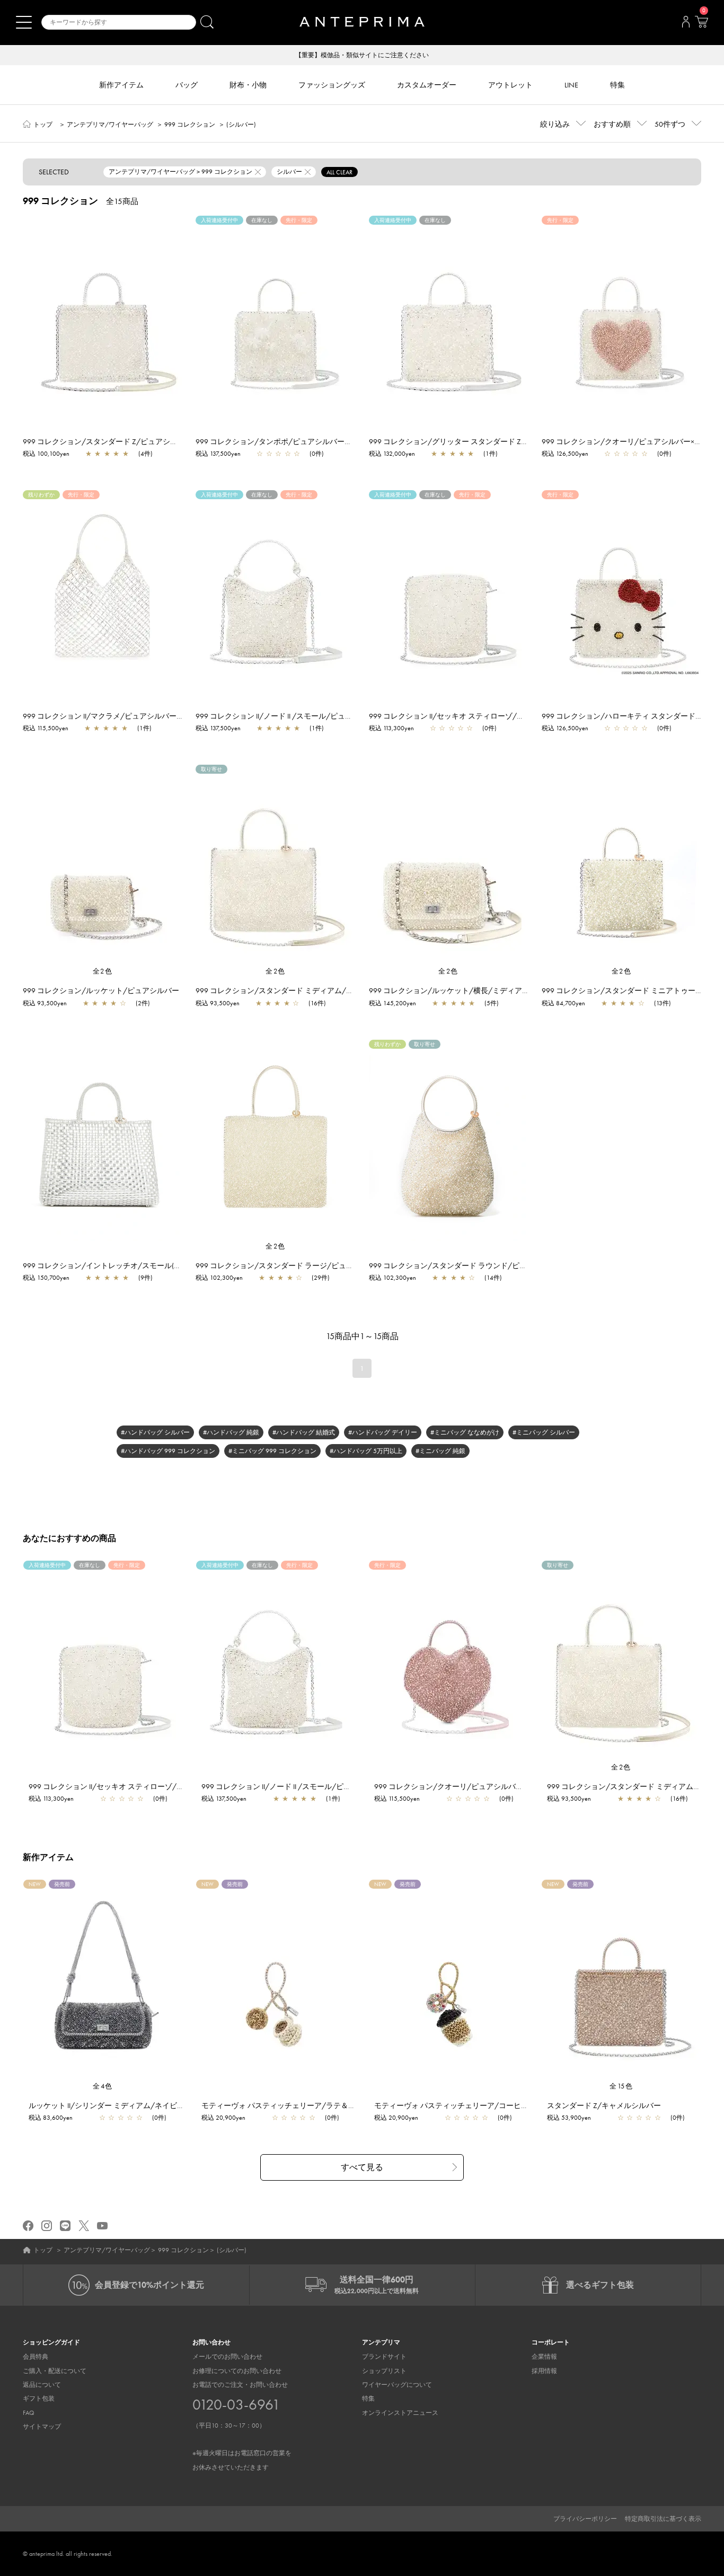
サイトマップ (42, 2427)
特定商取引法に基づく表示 (663, 2519)
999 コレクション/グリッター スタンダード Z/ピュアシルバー (473, 441)
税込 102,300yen (219, 1278)
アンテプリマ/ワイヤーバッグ (110, 125)
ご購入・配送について (55, 2371)
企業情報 (544, 2357)
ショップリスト (384, 2371)
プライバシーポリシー (585, 2519)
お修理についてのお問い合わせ (237, 2371)
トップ (43, 125)
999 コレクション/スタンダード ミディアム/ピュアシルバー (297, 990)
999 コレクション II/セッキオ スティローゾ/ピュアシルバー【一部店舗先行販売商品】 (513, 716)
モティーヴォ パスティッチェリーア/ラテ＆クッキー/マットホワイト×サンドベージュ (346, 2105)
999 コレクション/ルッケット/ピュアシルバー (101, 990)
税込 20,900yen (223, 2118)
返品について (42, 2385)
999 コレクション (190, 125)
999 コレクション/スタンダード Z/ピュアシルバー (108, 441)
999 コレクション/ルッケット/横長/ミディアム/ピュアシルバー (477, 990)
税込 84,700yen (563, 1003)
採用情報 (544, 2371)
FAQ (29, 2413)
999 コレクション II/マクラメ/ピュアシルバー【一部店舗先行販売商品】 (144, 716)
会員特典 (36, 2357)
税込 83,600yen (51, 2118)
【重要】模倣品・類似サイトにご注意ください (362, 55)
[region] (103, 316)
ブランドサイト (384, 2357)
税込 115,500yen (46, 728)
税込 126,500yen (565, 454)
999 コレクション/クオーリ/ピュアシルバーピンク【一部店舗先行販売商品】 (504, 1786)
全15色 (621, 2086)
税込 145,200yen (392, 1003)
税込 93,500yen (45, 1003)
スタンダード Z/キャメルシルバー (604, 2105)
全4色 (103, 2086)
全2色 (103, 971)
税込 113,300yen (391, 728)
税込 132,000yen (392, 454)
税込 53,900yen (569, 2118)
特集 (368, 2398)
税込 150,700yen (46, 1278)
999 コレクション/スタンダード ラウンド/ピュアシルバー (466, 1265)
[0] (701, 25)
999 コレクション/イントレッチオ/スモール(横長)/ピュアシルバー (135, 1265)
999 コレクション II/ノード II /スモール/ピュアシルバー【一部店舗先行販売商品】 (333, 716)
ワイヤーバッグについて (397, 2385)
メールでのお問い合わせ (227, 2357)
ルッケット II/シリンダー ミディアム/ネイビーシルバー (121, 2105)
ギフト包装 (39, 2398)
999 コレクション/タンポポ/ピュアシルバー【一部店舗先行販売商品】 (315, 441)
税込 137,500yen (218, 454)
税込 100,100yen (46, 454)
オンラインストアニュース (400, 2413)
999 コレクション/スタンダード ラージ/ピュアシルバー (289, 1265)
